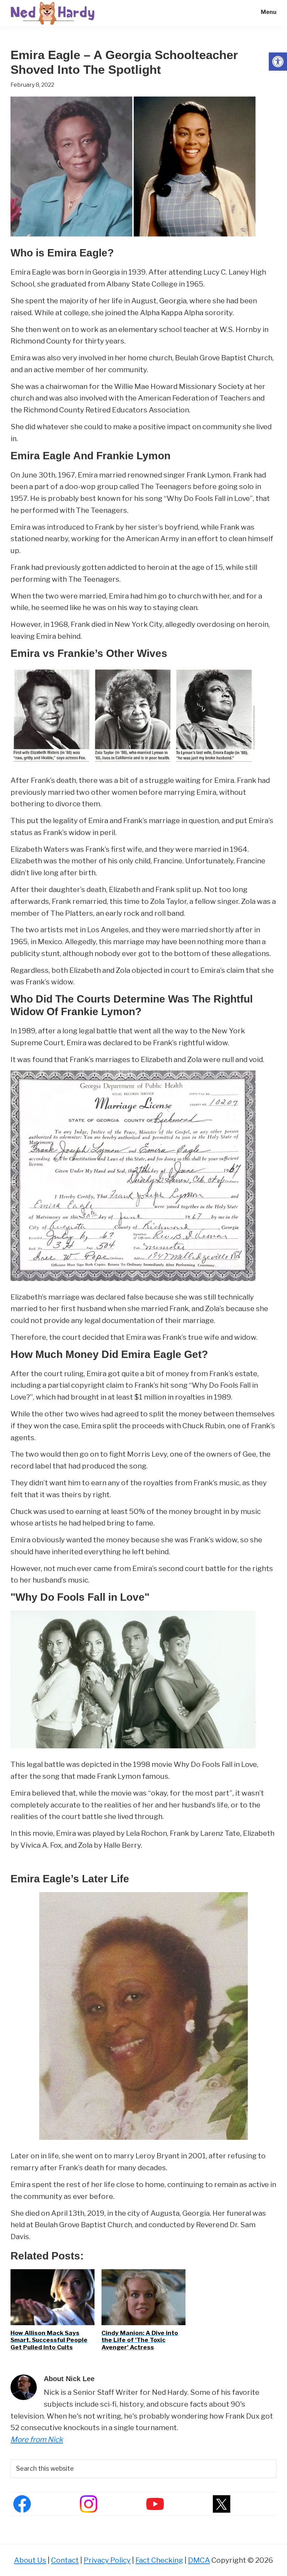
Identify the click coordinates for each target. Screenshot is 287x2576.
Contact (65, 2560)
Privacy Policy (107, 2560)
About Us (30, 2560)
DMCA (199, 2560)
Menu (269, 12)
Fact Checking (159, 2560)
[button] (278, 62)
